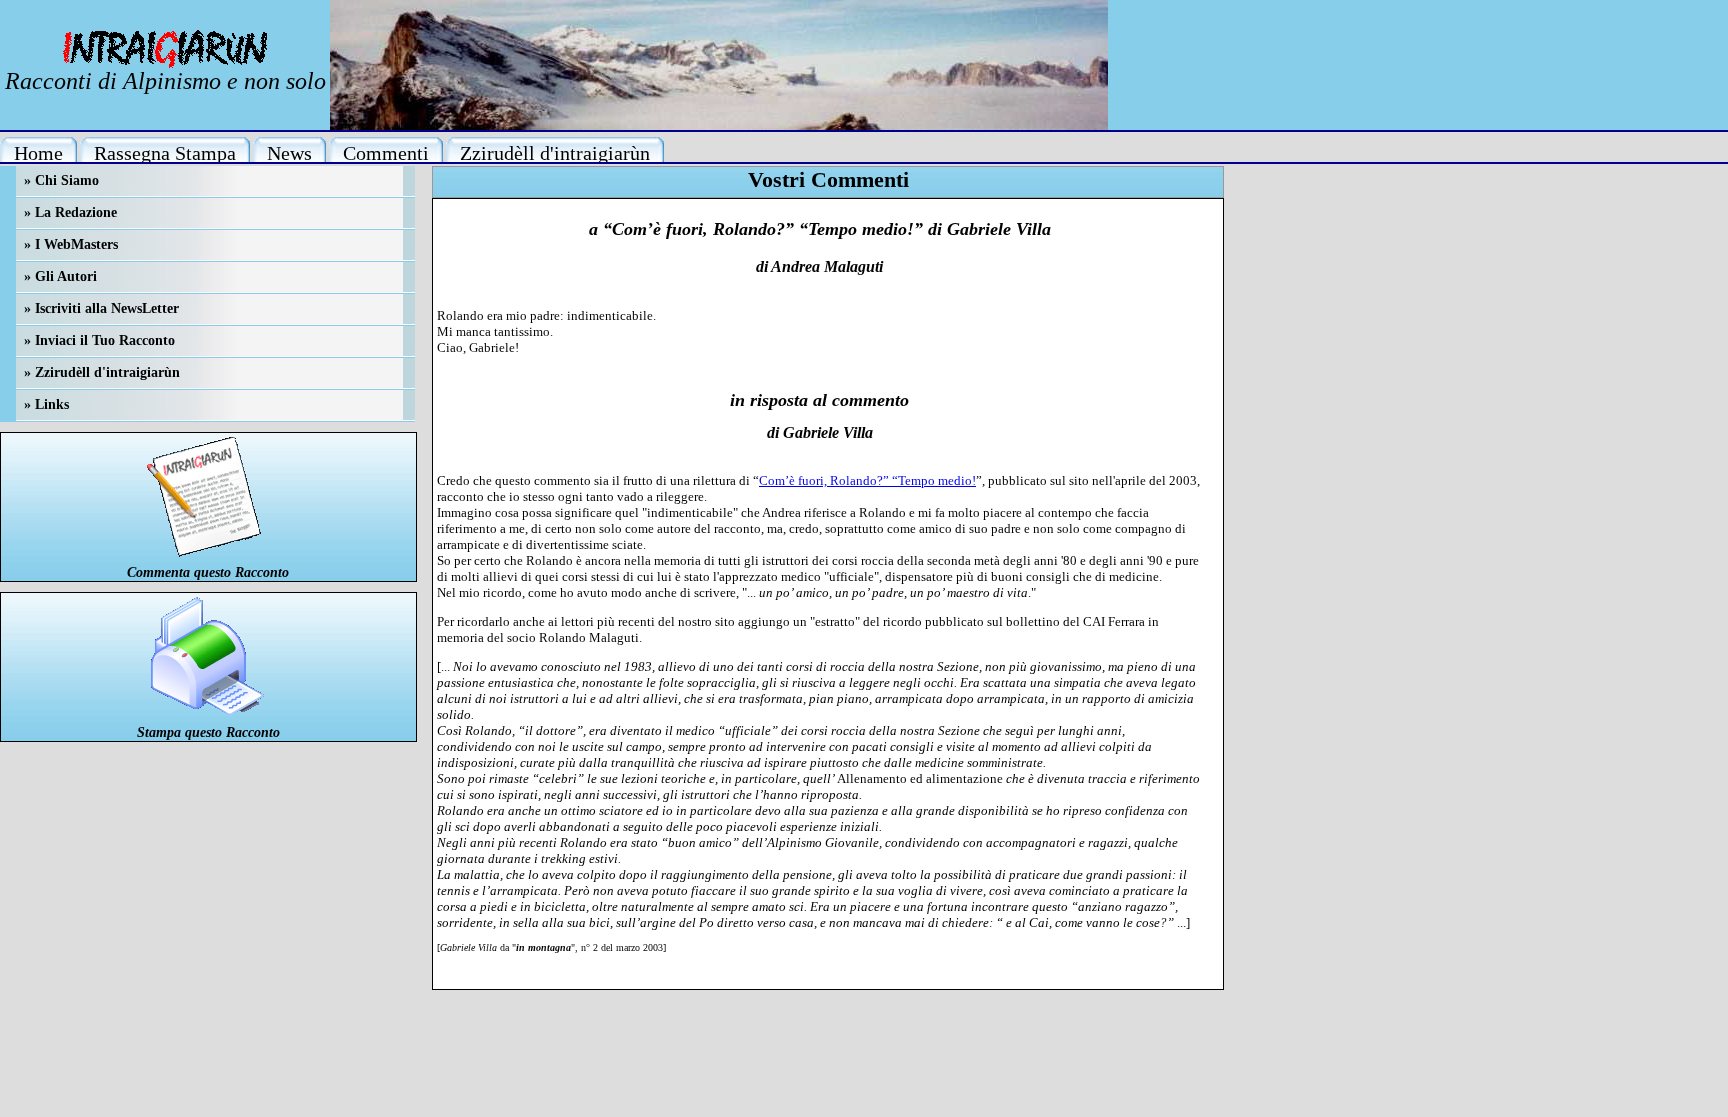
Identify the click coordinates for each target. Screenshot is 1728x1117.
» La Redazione (70, 212)
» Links (46, 404)
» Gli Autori (60, 276)
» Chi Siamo (61, 180)
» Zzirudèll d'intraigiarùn (102, 372)
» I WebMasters (71, 244)
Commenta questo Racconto (208, 572)
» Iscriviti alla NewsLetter (101, 308)
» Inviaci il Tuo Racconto (99, 340)
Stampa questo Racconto (208, 732)
